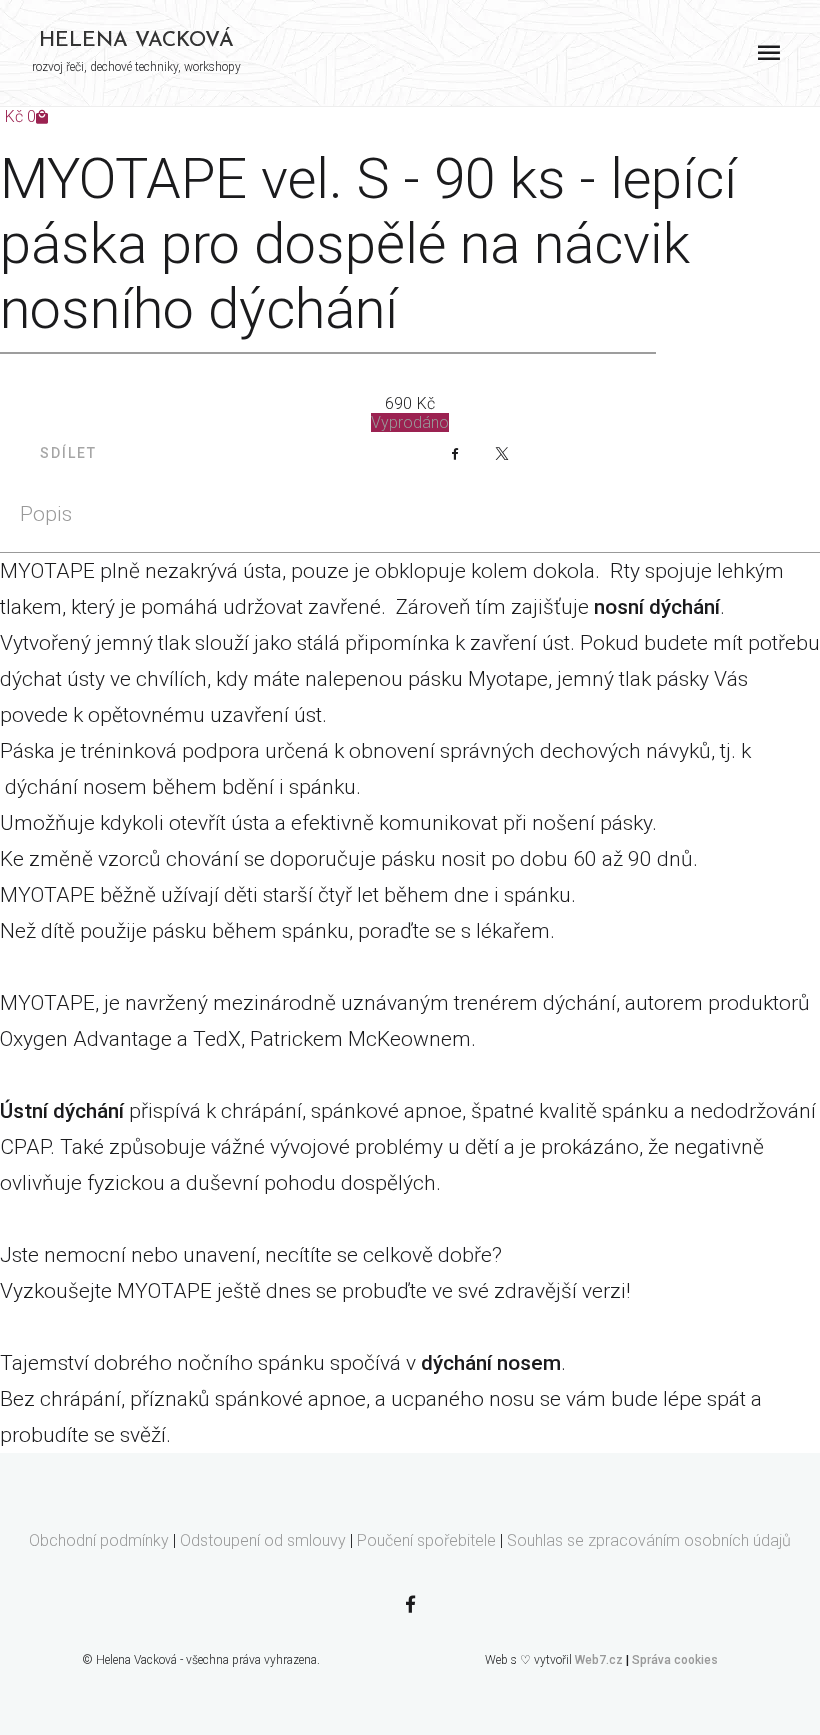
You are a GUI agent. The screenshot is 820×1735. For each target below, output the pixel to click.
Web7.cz (599, 1660)
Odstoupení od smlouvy (263, 1540)
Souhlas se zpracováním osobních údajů (649, 1540)
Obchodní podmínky (99, 1540)
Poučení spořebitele (426, 1540)
